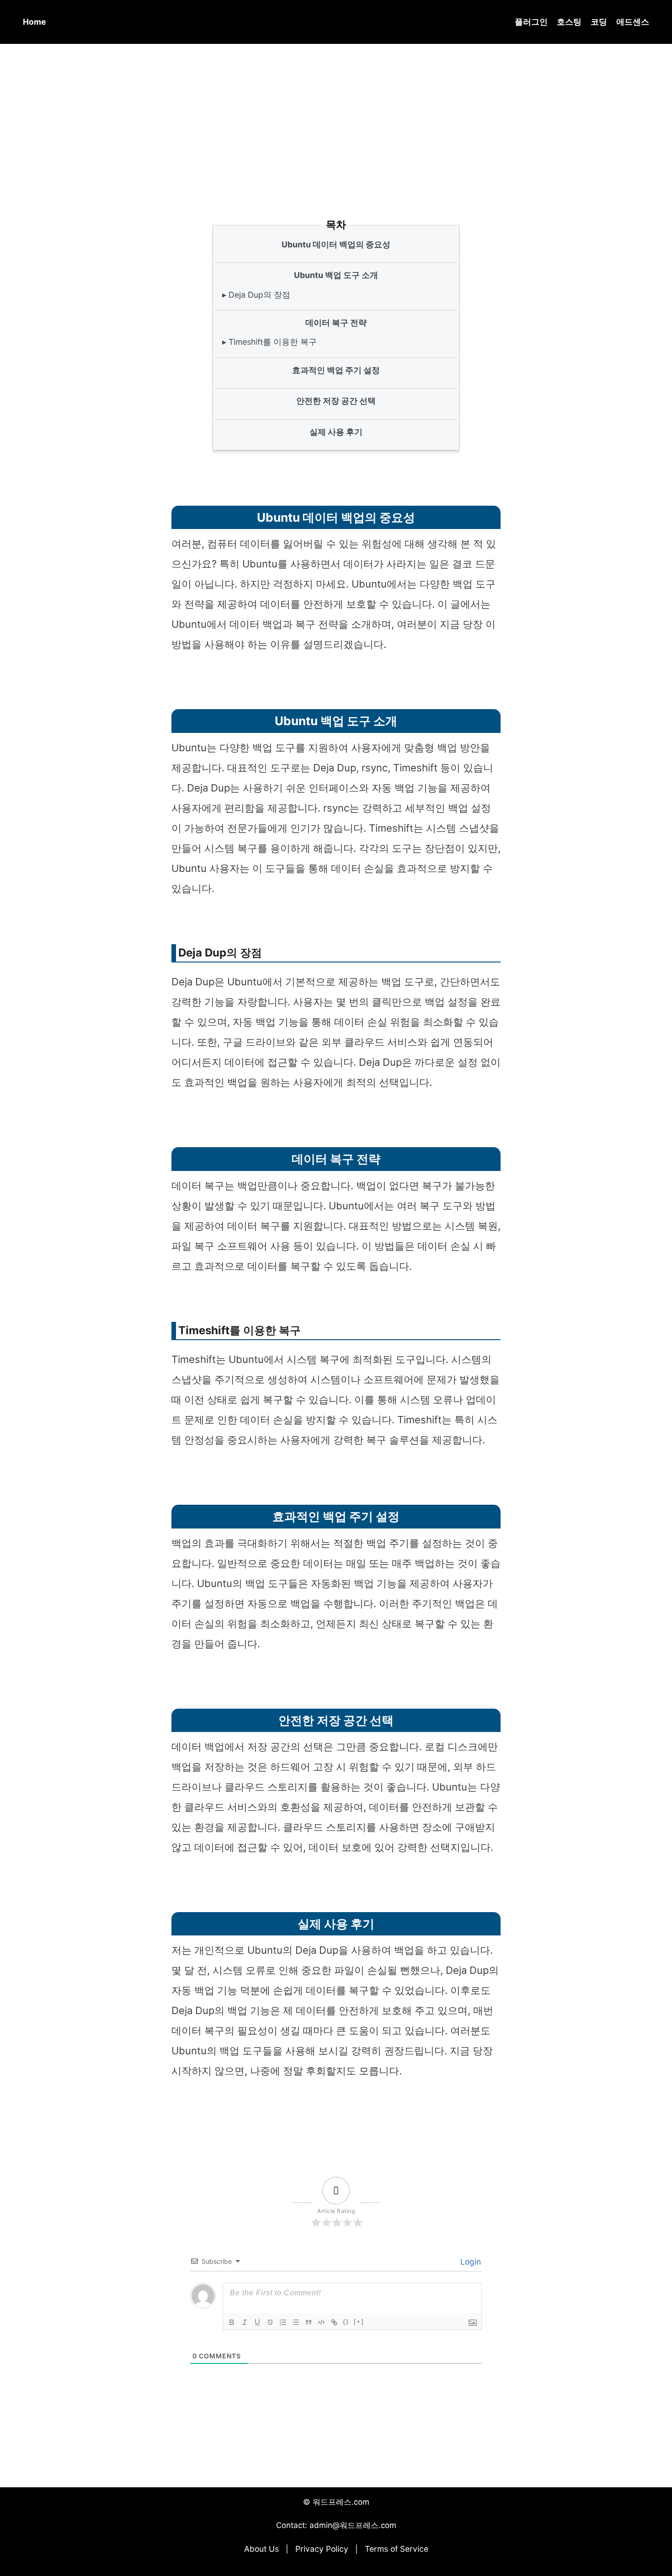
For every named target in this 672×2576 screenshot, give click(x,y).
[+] (359, 2322)
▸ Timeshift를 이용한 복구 (269, 342)
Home (34, 22)
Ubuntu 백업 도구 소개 (336, 275)
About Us (261, 2549)
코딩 (599, 22)
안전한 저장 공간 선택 (336, 401)
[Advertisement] (336, 118)
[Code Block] (321, 2322)
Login (469, 2262)
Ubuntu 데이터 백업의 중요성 (336, 244)
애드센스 (633, 22)
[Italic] (245, 2322)
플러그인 (531, 22)
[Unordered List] (296, 2322)
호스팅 (569, 22)
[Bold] (232, 2322)
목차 (336, 224)
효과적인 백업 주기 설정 (336, 370)
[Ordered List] (283, 2322)
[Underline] (257, 2322)
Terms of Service (397, 2549)
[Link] (334, 2322)
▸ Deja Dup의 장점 (256, 295)
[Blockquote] (309, 2322)
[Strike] (270, 2322)
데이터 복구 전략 (336, 323)
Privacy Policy (322, 2549)
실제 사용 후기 (336, 432)
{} (346, 2322)
